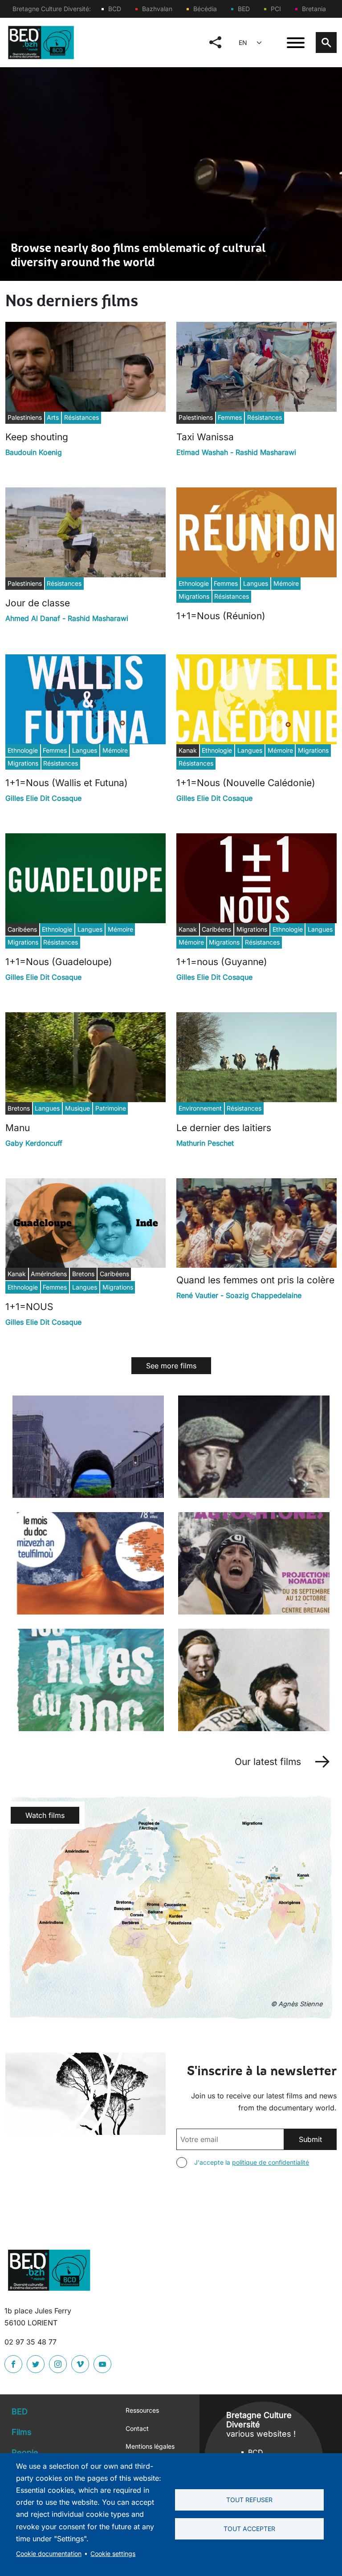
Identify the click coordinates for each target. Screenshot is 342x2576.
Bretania (314, 9)
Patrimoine (111, 1108)
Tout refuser (249, 2500)
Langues (256, 583)
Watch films (45, 1815)
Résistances (81, 417)
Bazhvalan (157, 9)
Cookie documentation (49, 2554)
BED (244, 9)
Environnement (200, 1108)
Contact (137, 2428)
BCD (115, 9)
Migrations (194, 596)
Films (22, 2432)
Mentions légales (150, 2446)
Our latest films (268, 1762)
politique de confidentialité (271, 2162)
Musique (77, 1108)
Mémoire (286, 583)
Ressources (142, 2410)
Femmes (230, 417)
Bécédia (205, 9)
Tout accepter (249, 2529)
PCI (276, 9)
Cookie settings (113, 2554)
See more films (171, 1366)
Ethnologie (194, 583)
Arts (53, 417)
